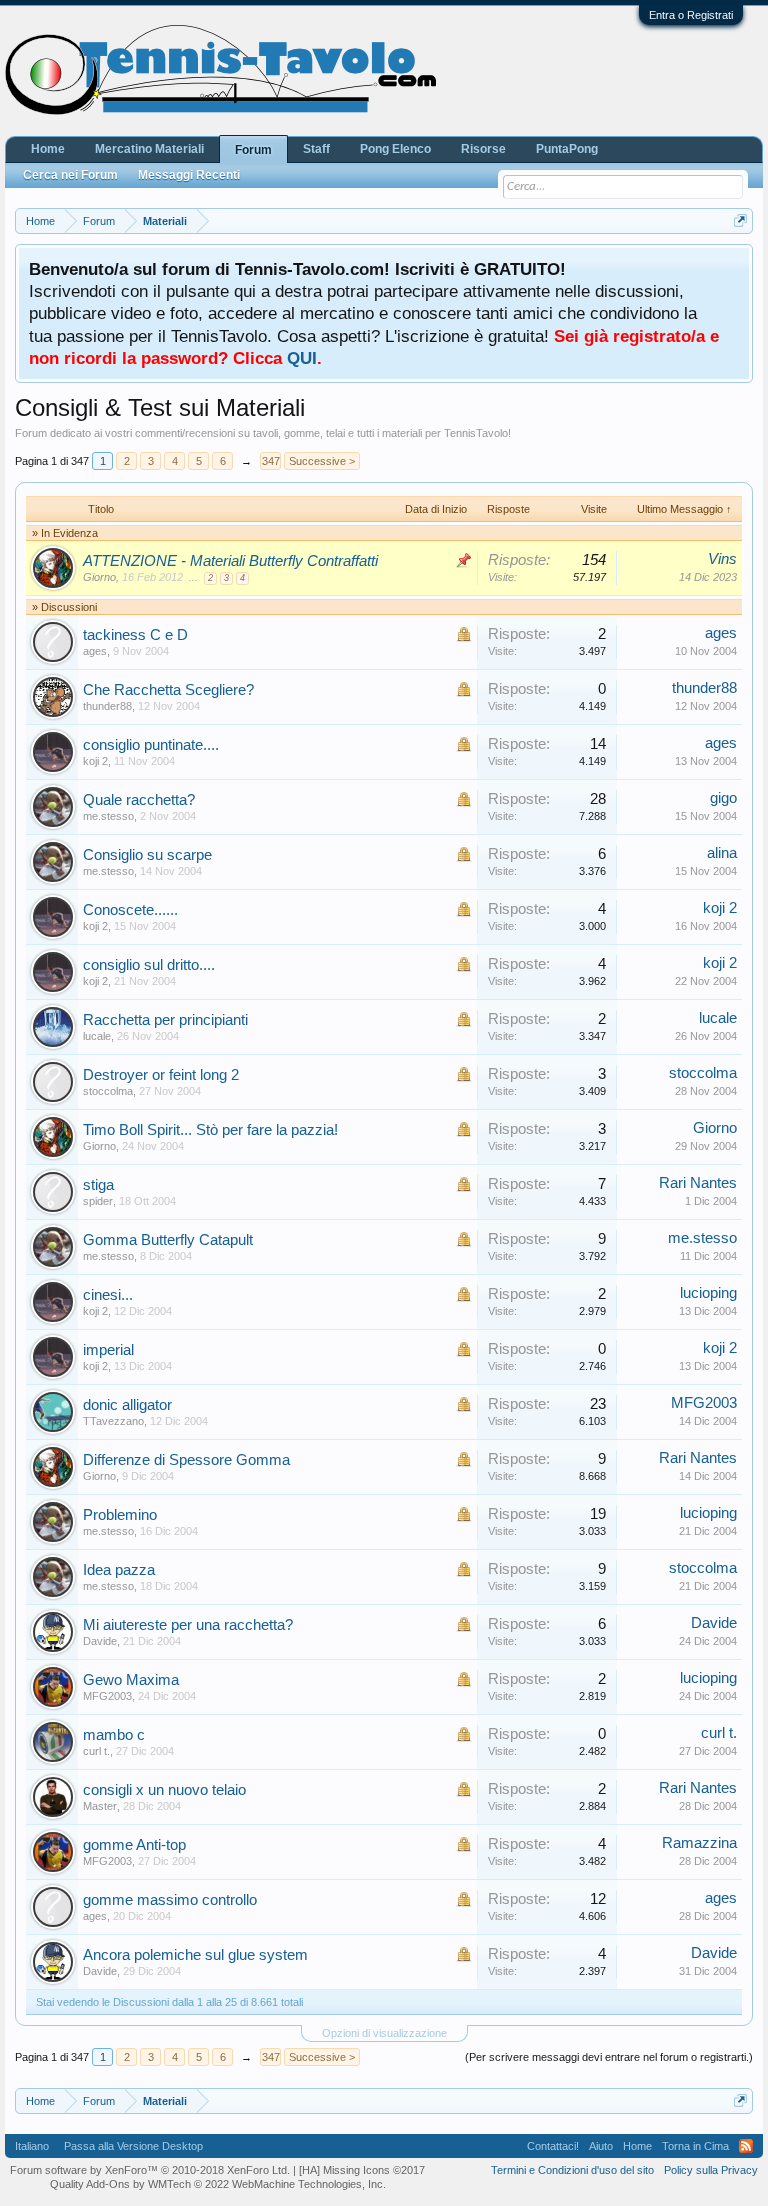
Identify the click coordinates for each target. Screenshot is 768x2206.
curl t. (96, 1751)
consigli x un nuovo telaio (164, 1790)
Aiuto (601, 2146)
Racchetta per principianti (165, 1020)
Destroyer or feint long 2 (161, 1075)
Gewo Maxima (131, 1680)
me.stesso (108, 816)
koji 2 (95, 761)
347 (271, 461)
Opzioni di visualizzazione (384, 2033)
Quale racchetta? (139, 800)
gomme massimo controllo (170, 1900)
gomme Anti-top (134, 1845)
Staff (316, 149)
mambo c (114, 1735)
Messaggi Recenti (189, 175)
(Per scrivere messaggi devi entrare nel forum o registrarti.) (609, 2057)
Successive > (322, 461)
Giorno (99, 577)
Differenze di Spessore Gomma (186, 1460)
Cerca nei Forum (70, 175)
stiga (98, 1185)
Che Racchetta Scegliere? (168, 690)
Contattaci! (553, 2146)
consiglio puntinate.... (151, 745)
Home (48, 149)
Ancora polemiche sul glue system (195, 1955)
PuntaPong (567, 149)
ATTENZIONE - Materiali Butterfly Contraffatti (230, 561)
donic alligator (127, 1405)
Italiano (32, 2146)
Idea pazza (119, 1570)
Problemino (120, 1515)
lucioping (708, 1293)
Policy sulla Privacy (711, 2170)
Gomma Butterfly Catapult (168, 1240)
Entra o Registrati (691, 15)
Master (100, 1806)
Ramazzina (699, 1843)
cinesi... (108, 1295)
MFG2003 (704, 1403)
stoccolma (108, 1091)
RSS (746, 2146)
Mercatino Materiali (149, 149)
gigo (723, 798)
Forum (253, 150)
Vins (722, 559)
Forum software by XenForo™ (150, 2170)
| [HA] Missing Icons (359, 2170)
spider (98, 1201)
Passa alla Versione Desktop (133, 2146)
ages (95, 651)
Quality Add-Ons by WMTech (218, 2184)
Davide (100, 1641)
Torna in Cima (695, 2146)
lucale (97, 1036)
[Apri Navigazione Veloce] (740, 220)
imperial (108, 1350)
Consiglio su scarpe (147, 855)
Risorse (483, 149)
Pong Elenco (395, 149)
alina (722, 853)
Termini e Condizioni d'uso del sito (572, 2170)
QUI (302, 358)
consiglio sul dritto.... (149, 965)
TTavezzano (113, 1421)
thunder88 (107, 706)
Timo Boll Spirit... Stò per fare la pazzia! (210, 1130)
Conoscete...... (130, 910)
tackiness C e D (135, 635)
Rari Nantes (698, 1183)
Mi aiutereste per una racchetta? (188, 1625)
